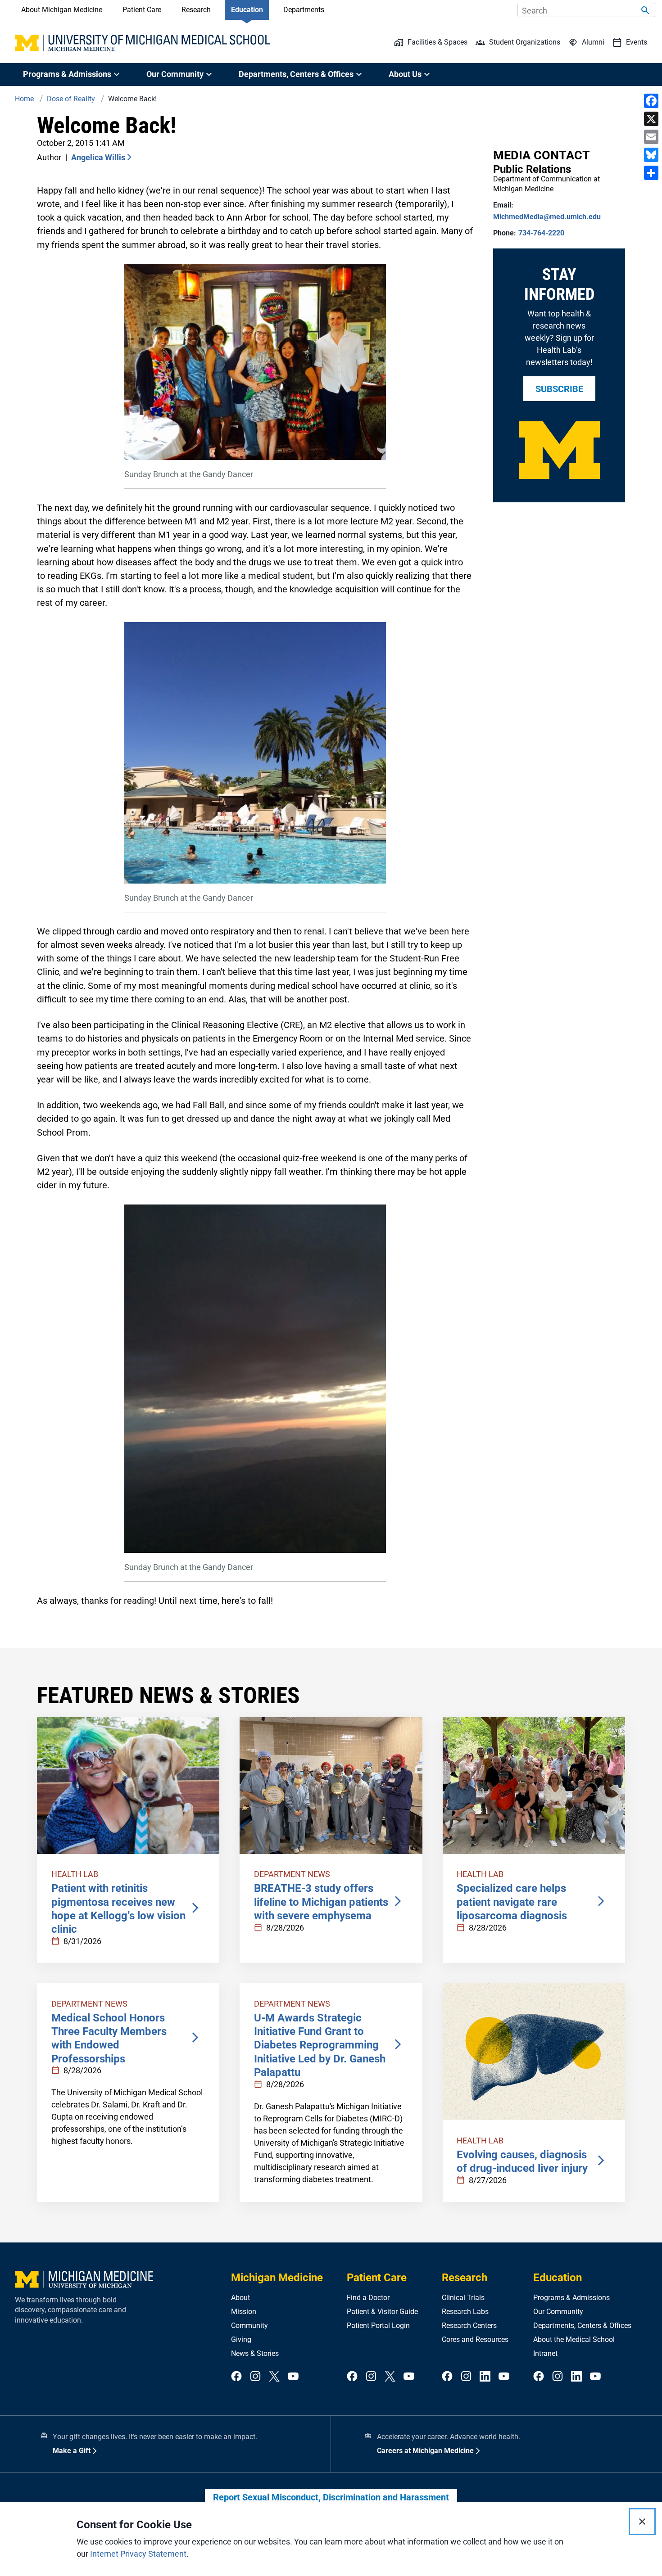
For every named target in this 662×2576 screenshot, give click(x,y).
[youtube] (293, 2377)
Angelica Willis (98, 157)
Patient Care (142, 10)
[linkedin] (485, 2377)
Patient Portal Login (378, 2326)
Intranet (545, 2353)
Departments (304, 10)
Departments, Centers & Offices (582, 2326)
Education (247, 10)
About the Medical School (574, 2339)
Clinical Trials (463, 2298)
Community (249, 2326)
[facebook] (236, 2377)
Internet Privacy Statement (138, 2554)
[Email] (651, 137)
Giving (241, 2339)
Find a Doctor (368, 2298)
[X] (651, 119)
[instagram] (255, 2377)
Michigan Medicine (277, 2278)
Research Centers (469, 2326)
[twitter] (274, 2377)
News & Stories (255, 2353)
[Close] (642, 2522)
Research (196, 10)
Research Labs (465, 2312)
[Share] (651, 173)
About (240, 2298)
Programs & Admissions (571, 2298)
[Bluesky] (651, 155)
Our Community (558, 2312)
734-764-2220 (541, 233)
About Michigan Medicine (62, 10)
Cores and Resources (475, 2339)
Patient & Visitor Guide (382, 2312)
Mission (244, 2312)
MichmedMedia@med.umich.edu (547, 217)
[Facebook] (651, 101)
